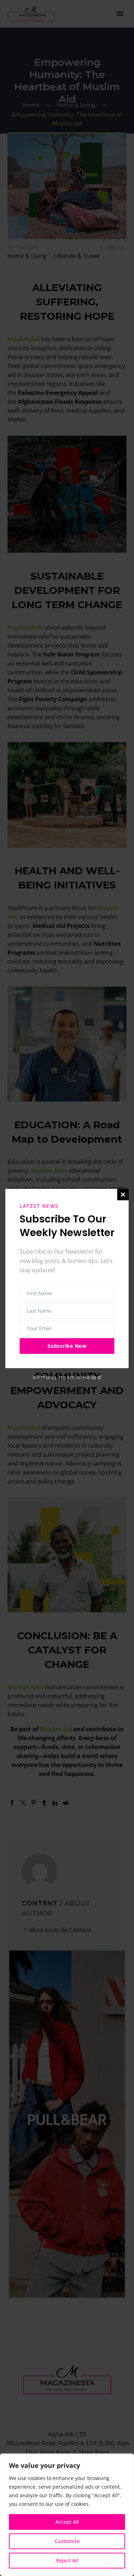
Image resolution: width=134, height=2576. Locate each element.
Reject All (67, 2560)
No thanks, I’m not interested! (67, 1377)
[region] (67, 2515)
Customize (67, 2541)
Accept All (67, 2522)
